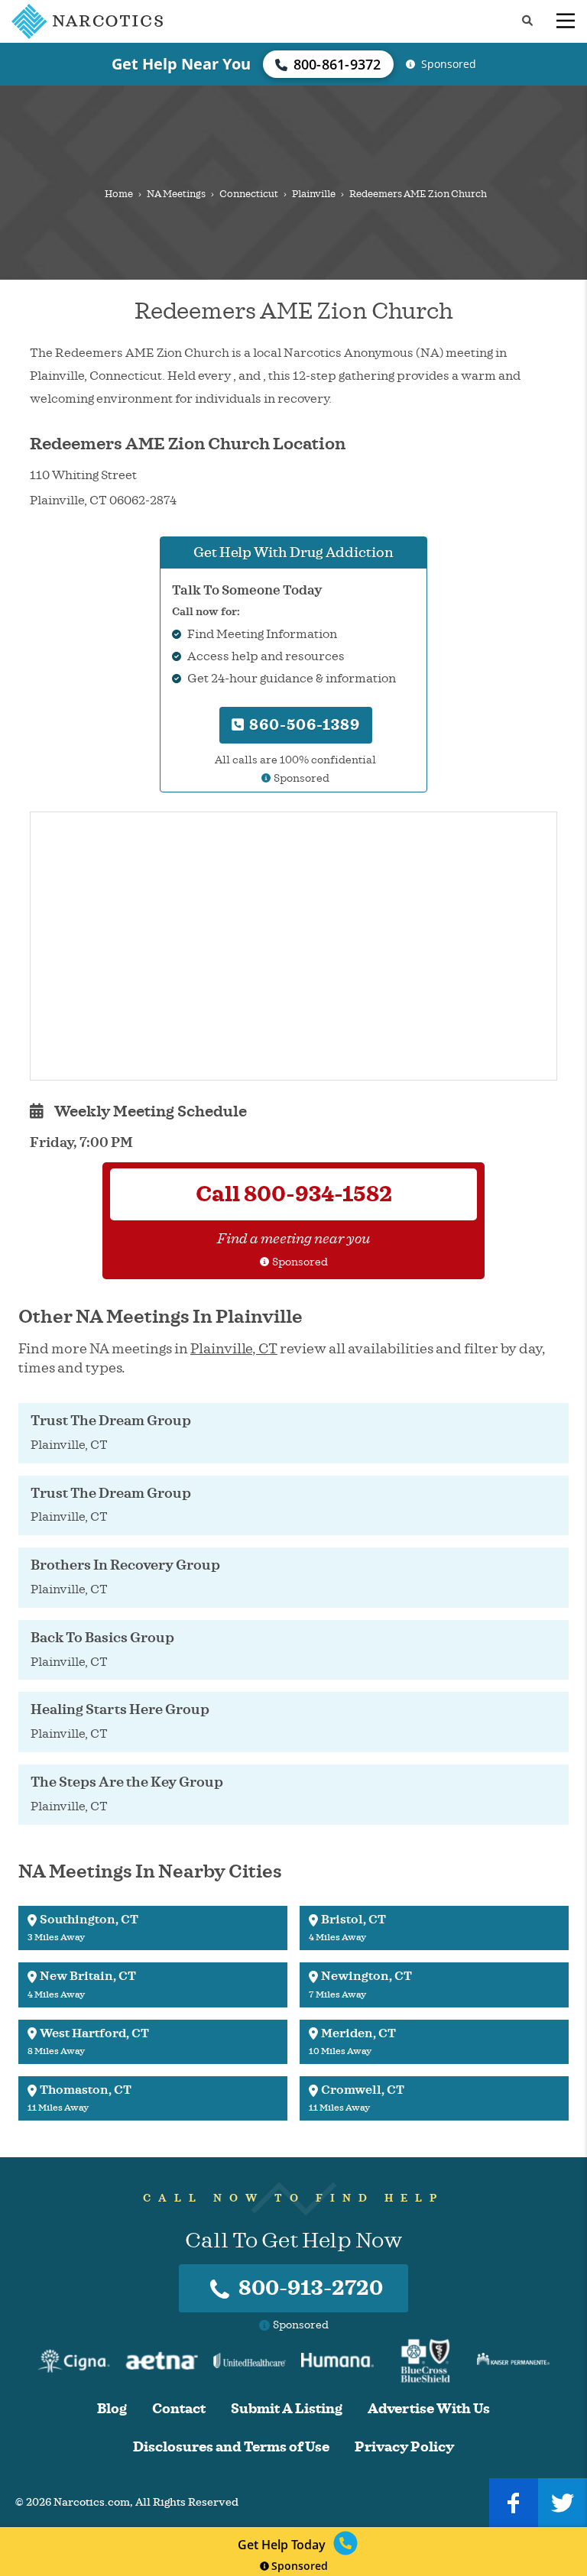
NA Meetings (176, 194)
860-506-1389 (303, 725)
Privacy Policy (404, 2447)
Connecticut (249, 194)
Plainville (314, 194)
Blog (112, 2409)
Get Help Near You (181, 64)
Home (119, 194)
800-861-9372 (337, 64)
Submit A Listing (287, 2409)
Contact (179, 2409)
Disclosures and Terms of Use (231, 2447)
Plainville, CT (234, 1349)
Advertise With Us (429, 2409)
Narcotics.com (92, 2502)
